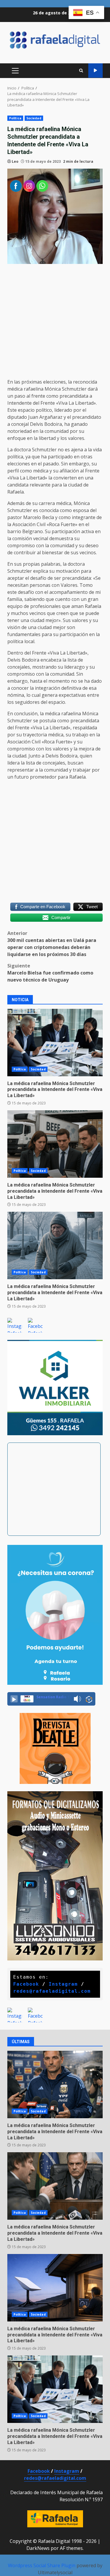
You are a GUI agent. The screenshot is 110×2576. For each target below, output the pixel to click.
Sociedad (34, 118)
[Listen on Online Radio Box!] (89, 1699)
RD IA (95, 71)
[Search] (81, 71)
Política (15, 118)
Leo (15, 161)
